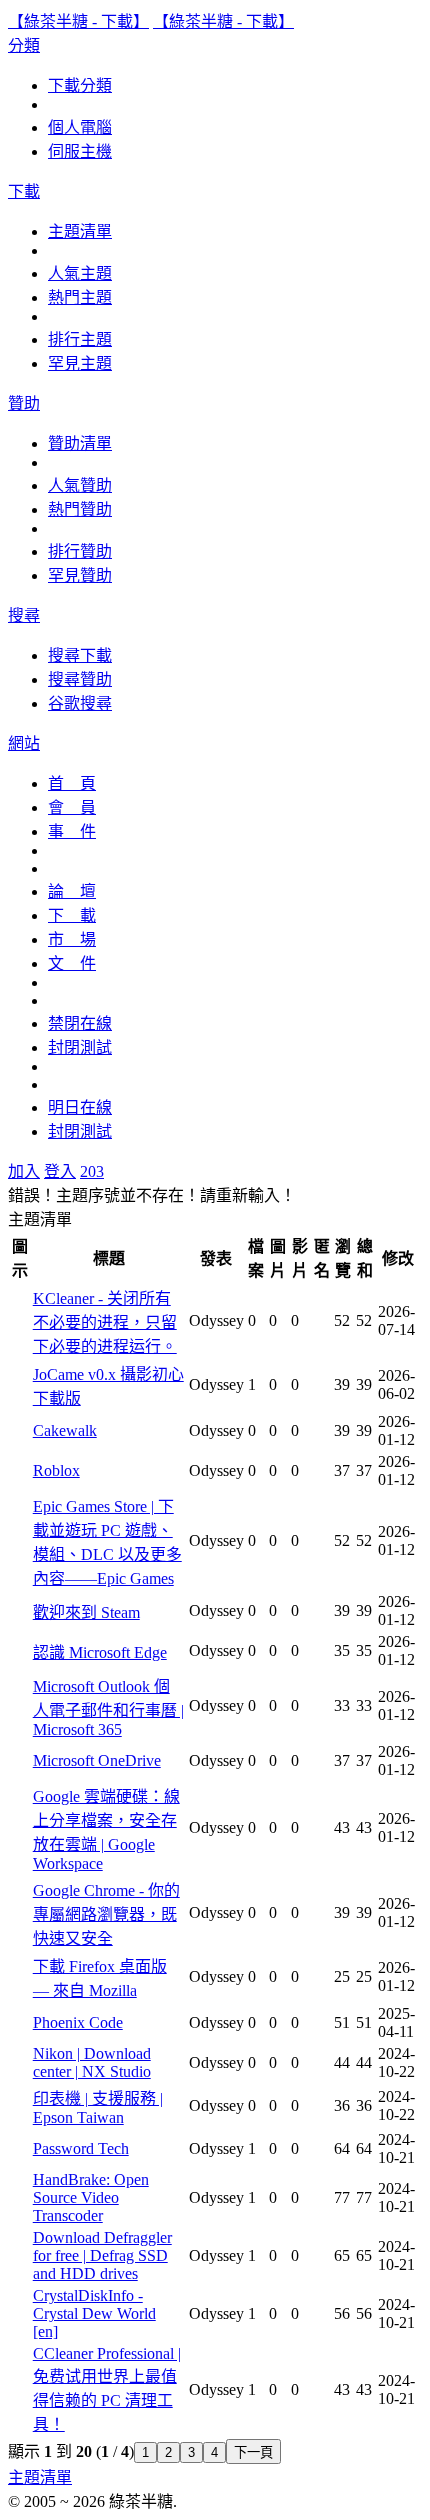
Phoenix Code (78, 2022)
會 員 (72, 807)
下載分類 (80, 85)
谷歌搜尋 (80, 703)
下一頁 (253, 2452)
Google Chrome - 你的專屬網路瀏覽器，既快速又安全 (106, 1914)
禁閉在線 (80, 1023)
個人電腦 (80, 127)
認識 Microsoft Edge (100, 1652)
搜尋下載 (80, 655)
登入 (60, 1171)
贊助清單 (80, 443)
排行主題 (80, 339)
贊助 (24, 403)
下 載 (72, 915)
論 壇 (72, 891)
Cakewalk (65, 1430)
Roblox (56, 1470)
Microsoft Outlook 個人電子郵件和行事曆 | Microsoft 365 (108, 1708)
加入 (24, 1171)
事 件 (72, 831)
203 (92, 1171)
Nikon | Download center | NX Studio (92, 2062)
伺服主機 (80, 151)
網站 (24, 743)
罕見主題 (80, 363)
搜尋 (24, 615)
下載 (24, 191)
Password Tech (81, 2148)
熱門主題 (80, 297)
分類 (24, 45)
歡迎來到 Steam (86, 1612)
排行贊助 (80, 551)
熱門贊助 (80, 509)
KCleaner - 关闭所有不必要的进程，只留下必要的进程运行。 (105, 1322)
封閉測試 (80, 1047)
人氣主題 (80, 273)
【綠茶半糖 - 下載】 (78, 21)
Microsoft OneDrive (97, 1760)
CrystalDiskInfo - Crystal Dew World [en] (94, 2313)
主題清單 (80, 231)
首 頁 (72, 783)
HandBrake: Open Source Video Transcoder (91, 2197)
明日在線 (80, 1107)
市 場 (72, 939)
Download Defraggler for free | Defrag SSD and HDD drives (102, 2255)
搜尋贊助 (80, 679)
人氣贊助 (80, 485)
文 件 (72, 963)
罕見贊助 (80, 575)
